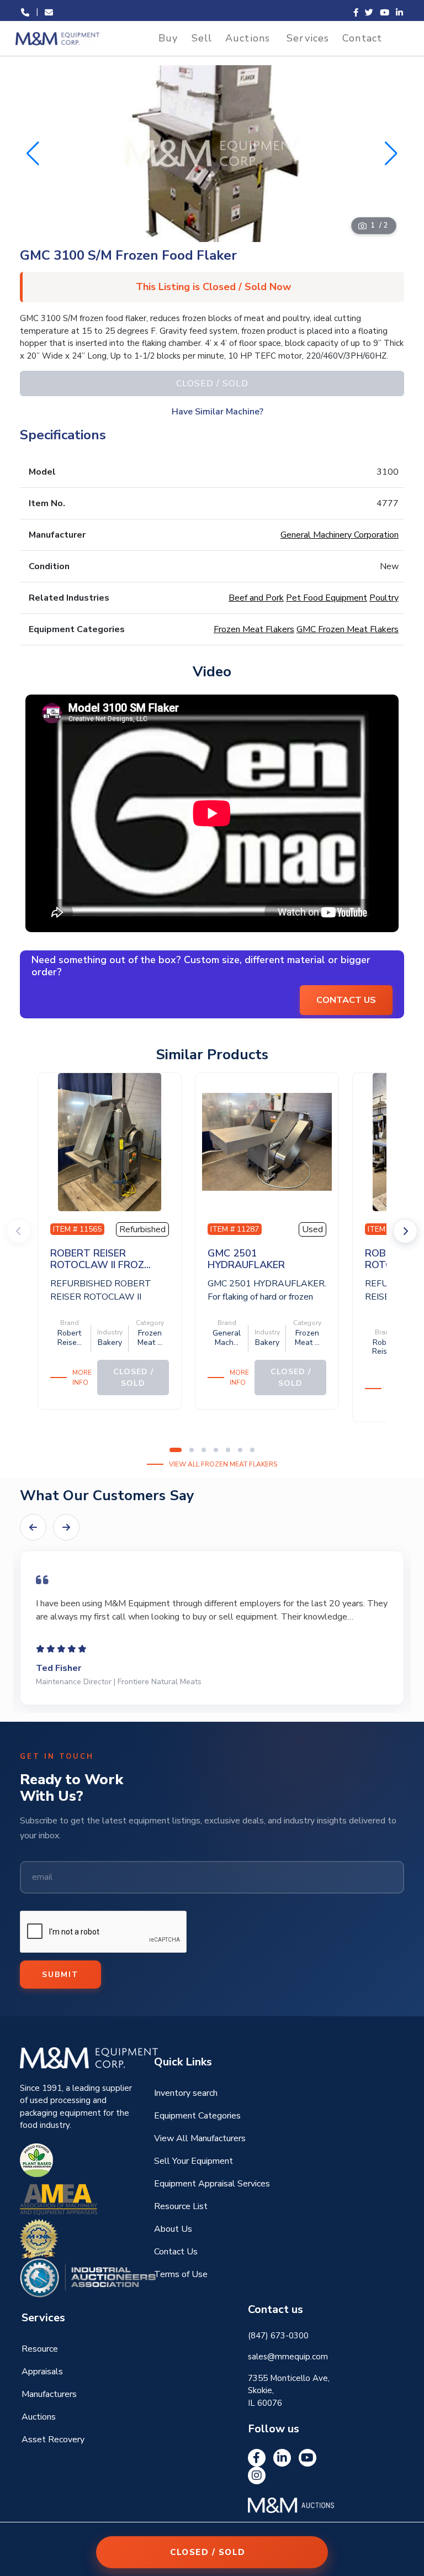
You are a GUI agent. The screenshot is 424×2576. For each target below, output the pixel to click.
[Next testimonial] (66, 1527)
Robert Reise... (70, 1338)
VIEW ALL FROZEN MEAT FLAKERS (223, 1464)
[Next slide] (405, 1231)
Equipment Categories (197, 2116)
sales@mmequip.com (288, 2357)
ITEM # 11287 (235, 1229)
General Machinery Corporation (340, 535)
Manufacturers (49, 2394)
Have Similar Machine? (218, 412)
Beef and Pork (256, 598)
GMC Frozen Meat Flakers (348, 629)
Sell (202, 38)
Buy (168, 38)
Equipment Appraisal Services (212, 2184)
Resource (40, 2349)
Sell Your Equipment (194, 2161)
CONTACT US (346, 1000)
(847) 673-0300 (278, 2336)
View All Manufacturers (200, 2138)
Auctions (248, 38)
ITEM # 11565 (77, 1229)
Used (312, 1229)
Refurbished (142, 1229)
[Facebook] (257, 2458)
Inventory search (186, 2093)
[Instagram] (257, 2475)
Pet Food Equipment (327, 598)
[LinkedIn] (282, 2458)
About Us (173, 2229)
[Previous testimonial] (33, 1527)
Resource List (181, 2206)
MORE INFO (82, 1378)
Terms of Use (181, 2274)
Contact (362, 38)
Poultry (384, 598)
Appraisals (42, 2372)
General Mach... (227, 1338)
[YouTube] (308, 2458)
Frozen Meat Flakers (254, 629)
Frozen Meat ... (150, 1338)
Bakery (110, 1342)
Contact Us (176, 2252)
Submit (60, 1975)
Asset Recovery (53, 2440)
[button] (391, 154)
